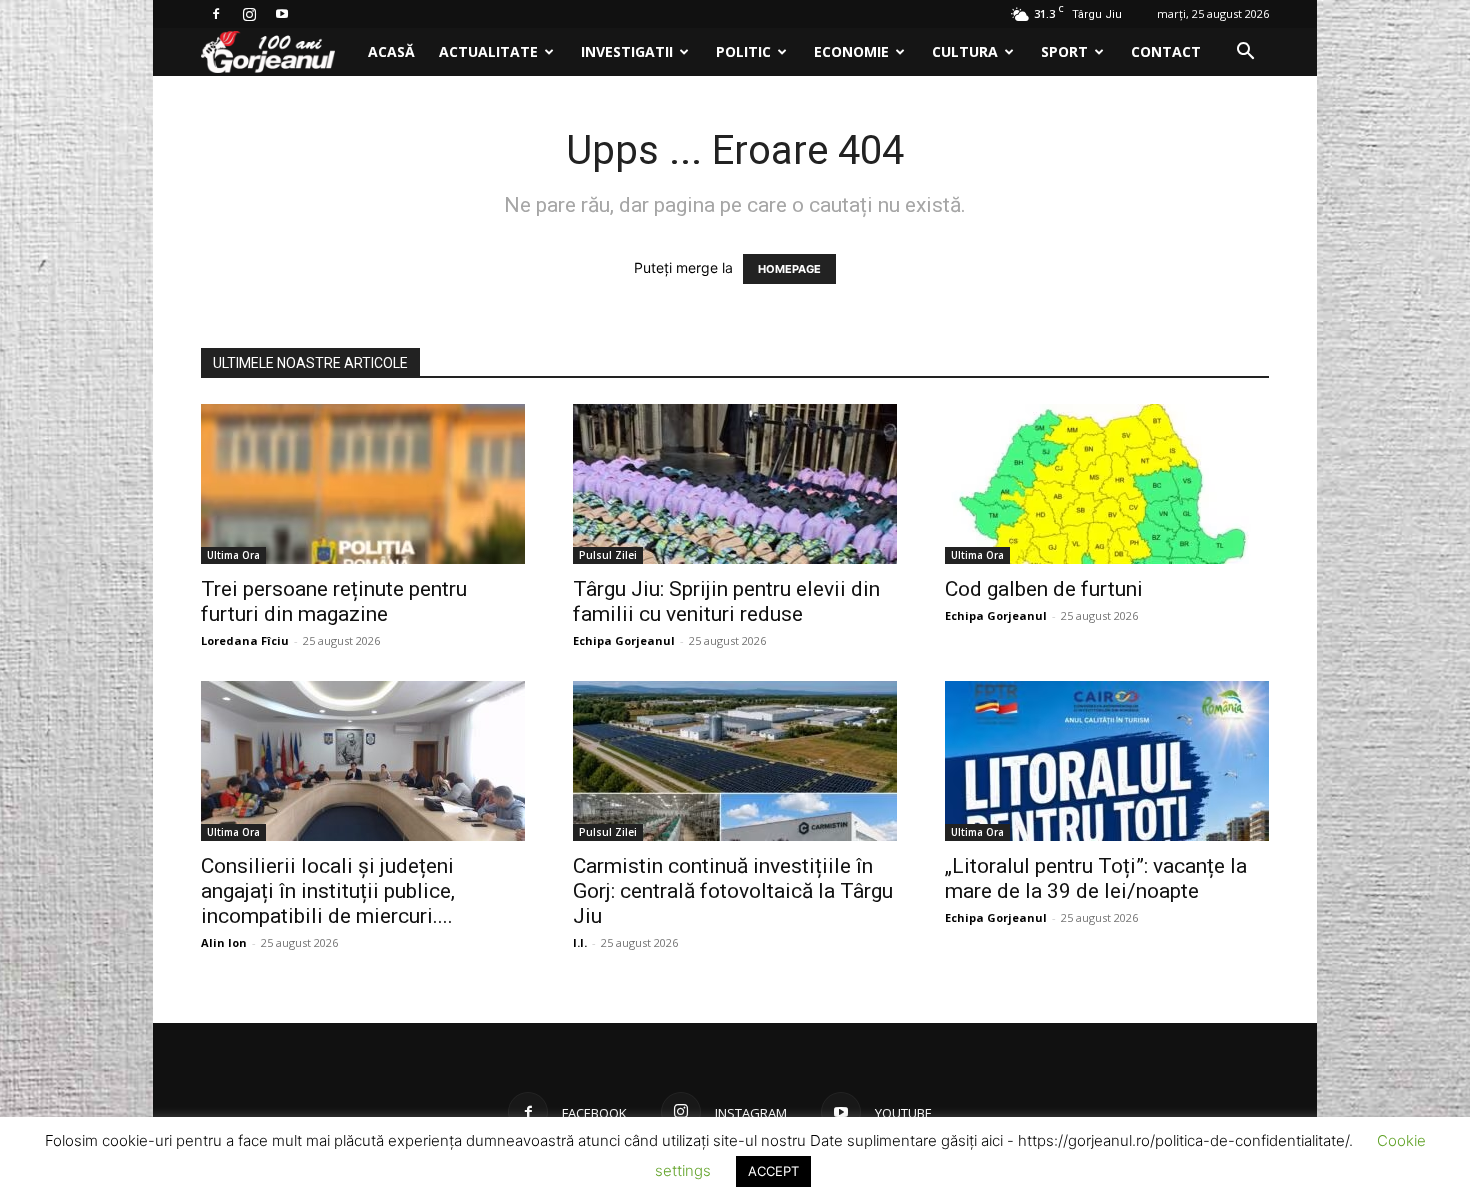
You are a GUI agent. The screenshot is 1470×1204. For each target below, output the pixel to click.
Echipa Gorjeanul (624, 640)
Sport (1064, 51)
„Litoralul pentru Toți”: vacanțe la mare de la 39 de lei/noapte (1096, 878)
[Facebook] (216, 14)
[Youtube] (282, 14)
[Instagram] (249, 14)
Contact (1166, 51)
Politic (743, 51)
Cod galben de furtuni (1044, 589)
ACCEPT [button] (773, 1171)
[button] (1245, 53)
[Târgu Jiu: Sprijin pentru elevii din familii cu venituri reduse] (735, 484)
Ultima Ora (233, 555)
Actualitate (488, 51)
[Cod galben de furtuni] (1107, 484)
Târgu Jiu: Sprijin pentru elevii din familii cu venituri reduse (726, 601)
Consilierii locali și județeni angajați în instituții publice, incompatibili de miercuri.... (328, 891)
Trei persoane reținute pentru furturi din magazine (334, 601)
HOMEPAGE (789, 269)
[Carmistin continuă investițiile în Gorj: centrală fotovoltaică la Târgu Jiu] (735, 761)
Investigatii (627, 51)
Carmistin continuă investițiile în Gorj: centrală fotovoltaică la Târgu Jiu (733, 891)
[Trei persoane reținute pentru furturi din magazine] (363, 484)
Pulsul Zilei (608, 555)
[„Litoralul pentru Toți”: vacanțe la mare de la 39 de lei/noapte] (1107, 761)
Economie (851, 51)
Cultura (965, 51)
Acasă (391, 51)
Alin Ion (224, 942)
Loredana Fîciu (245, 640)
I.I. (580, 942)
